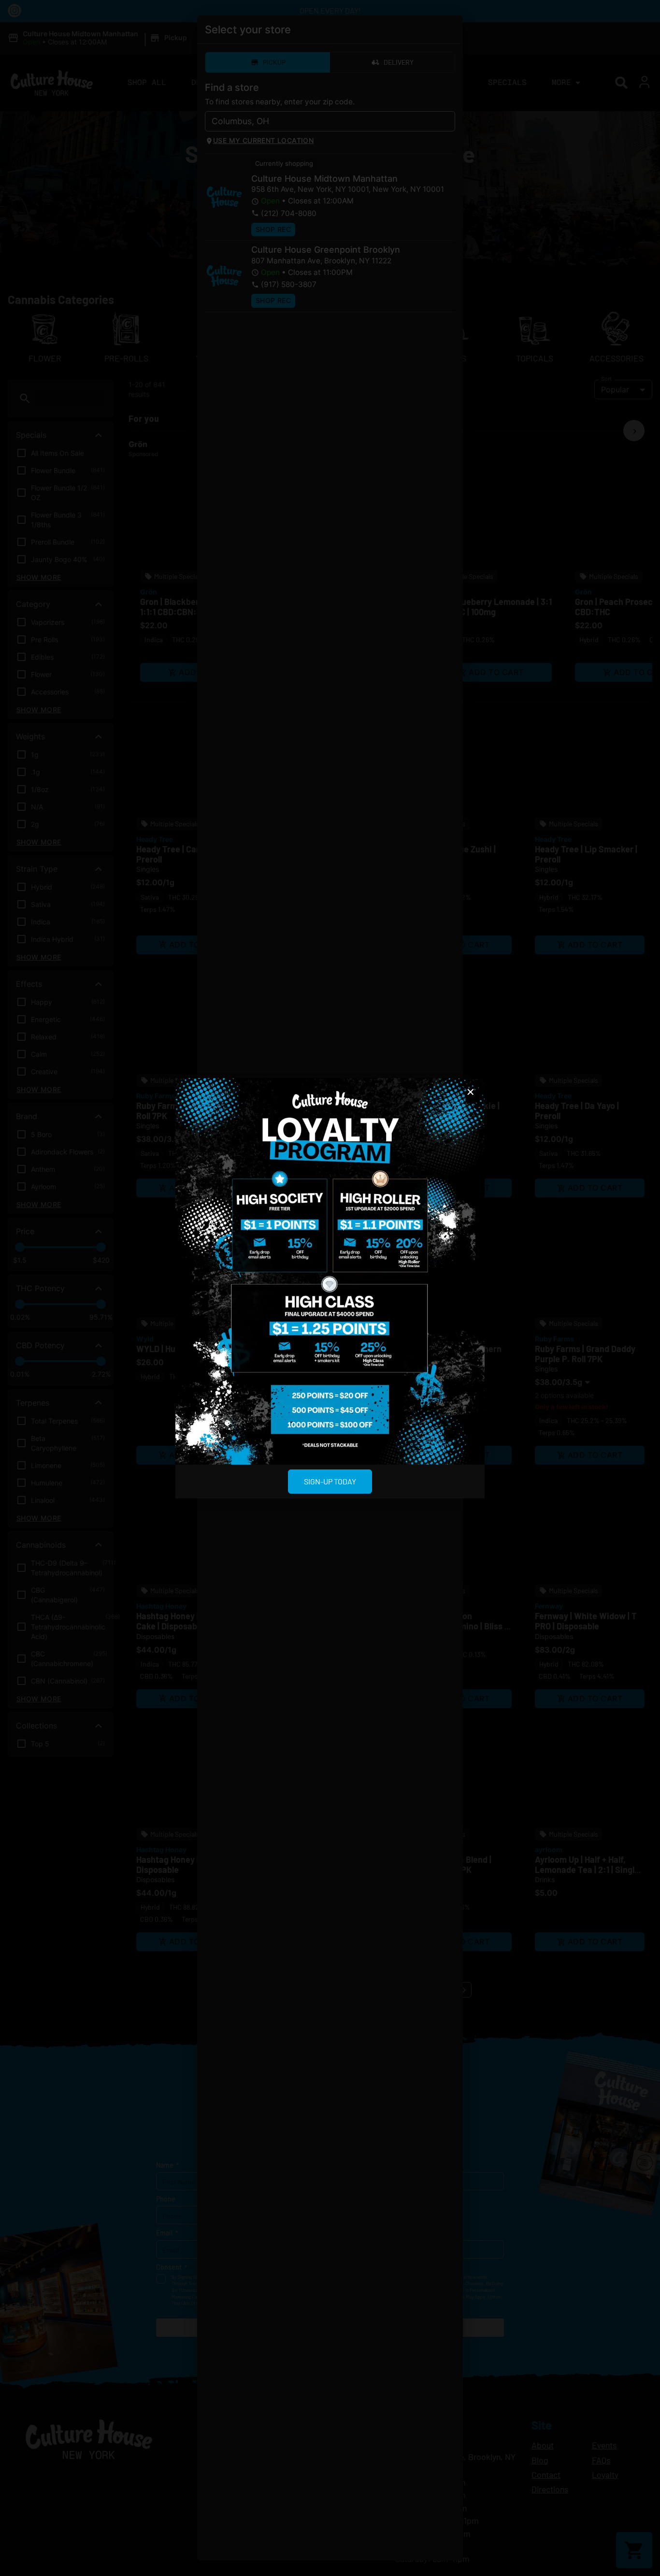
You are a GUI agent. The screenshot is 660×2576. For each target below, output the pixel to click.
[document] (330, 1288)
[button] (471, 1092)
